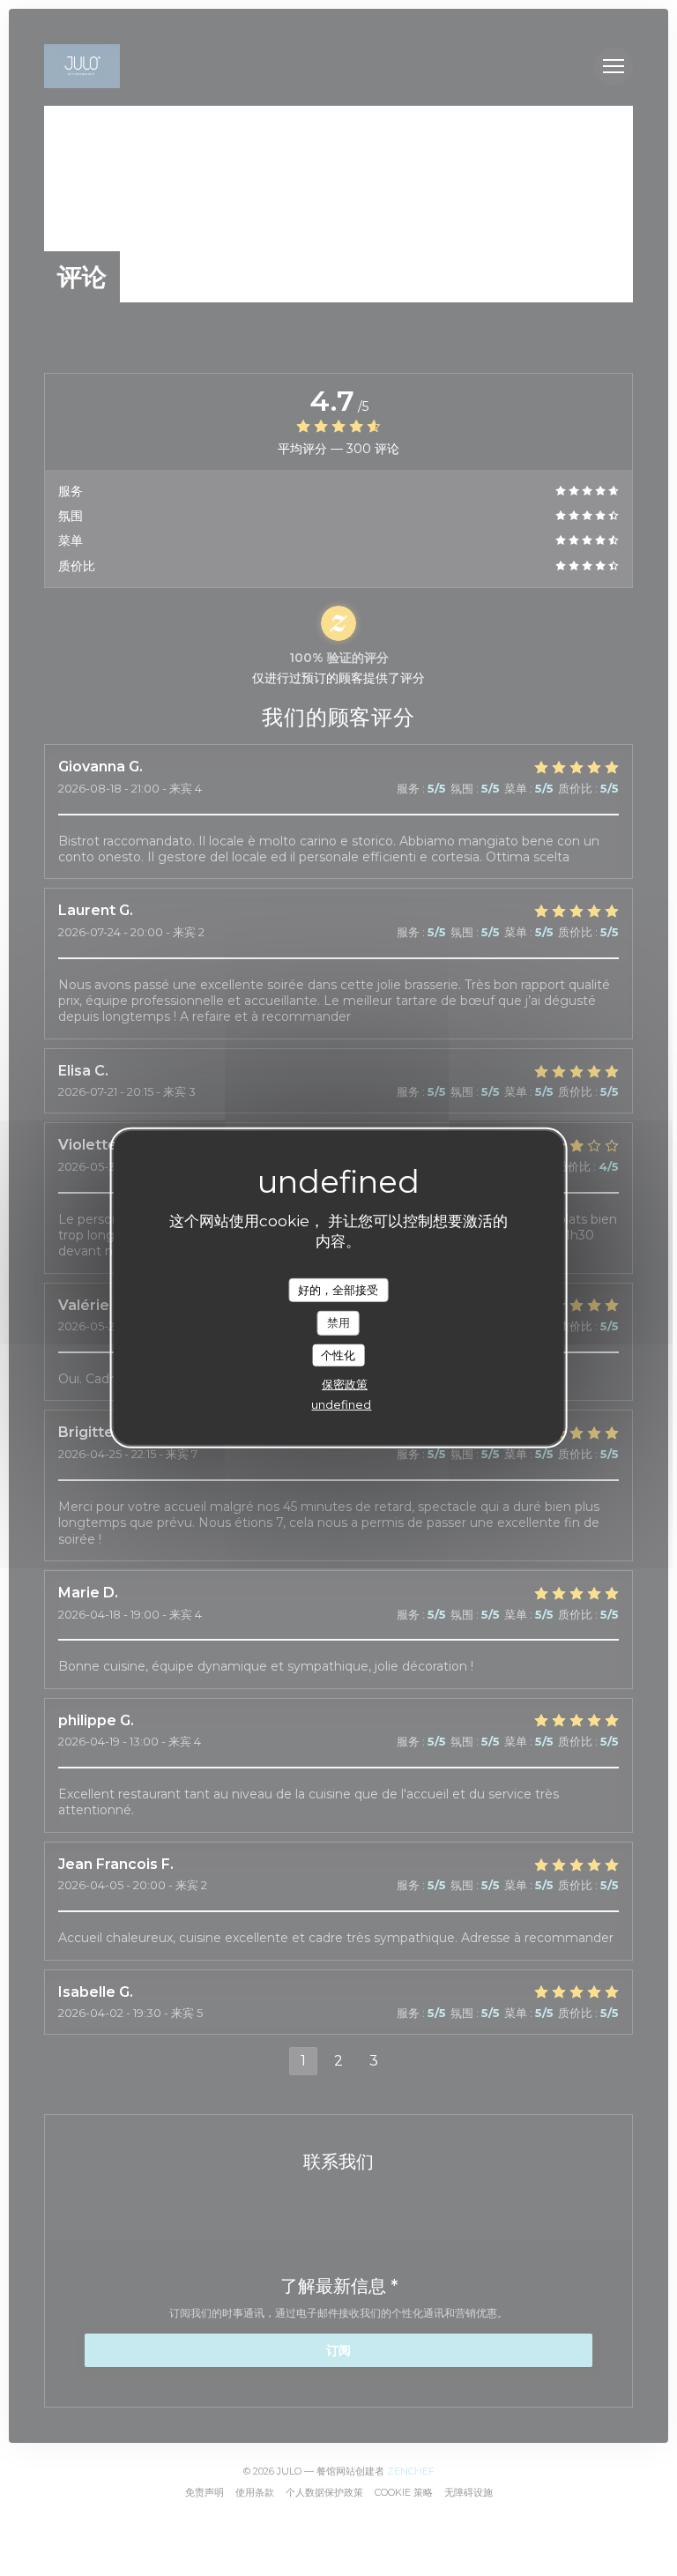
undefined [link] (341, 1404)
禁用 (338, 1322)
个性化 (338, 1355)
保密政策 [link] (345, 1384)
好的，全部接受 (338, 1289)
